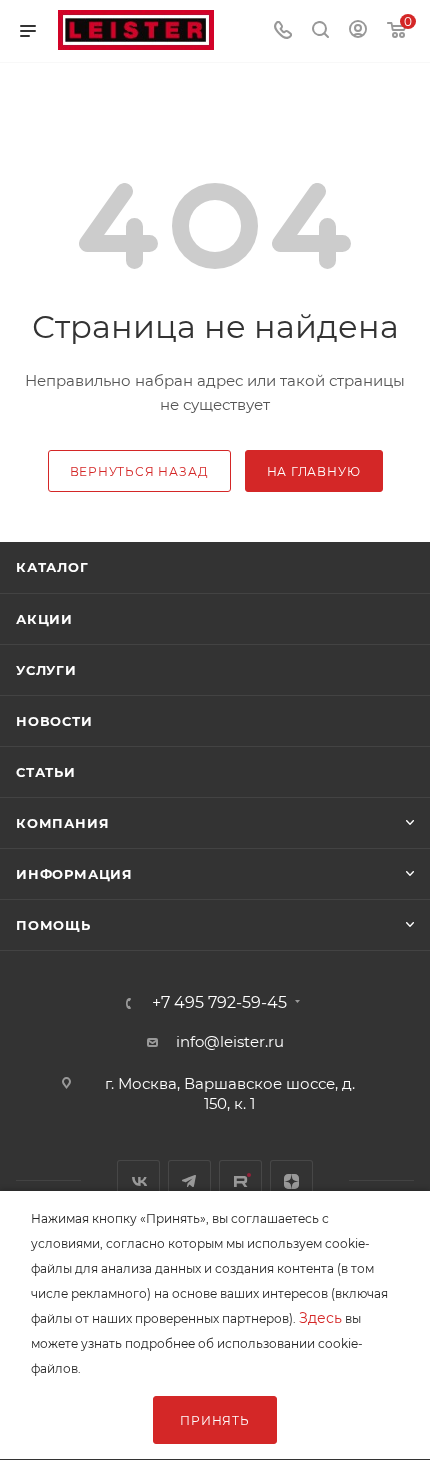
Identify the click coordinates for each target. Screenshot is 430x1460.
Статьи (46, 772)
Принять (215, 1420)
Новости (54, 721)
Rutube (240, 1181)
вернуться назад (139, 471)
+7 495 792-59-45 (219, 1003)
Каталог (52, 567)
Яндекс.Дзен (291, 1181)
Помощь (53, 925)
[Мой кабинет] (358, 31)
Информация (74, 874)
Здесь (320, 1318)
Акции (44, 619)
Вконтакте (138, 1181)
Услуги (46, 670)
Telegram (189, 1181)
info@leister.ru (230, 1041)
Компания (62, 823)
